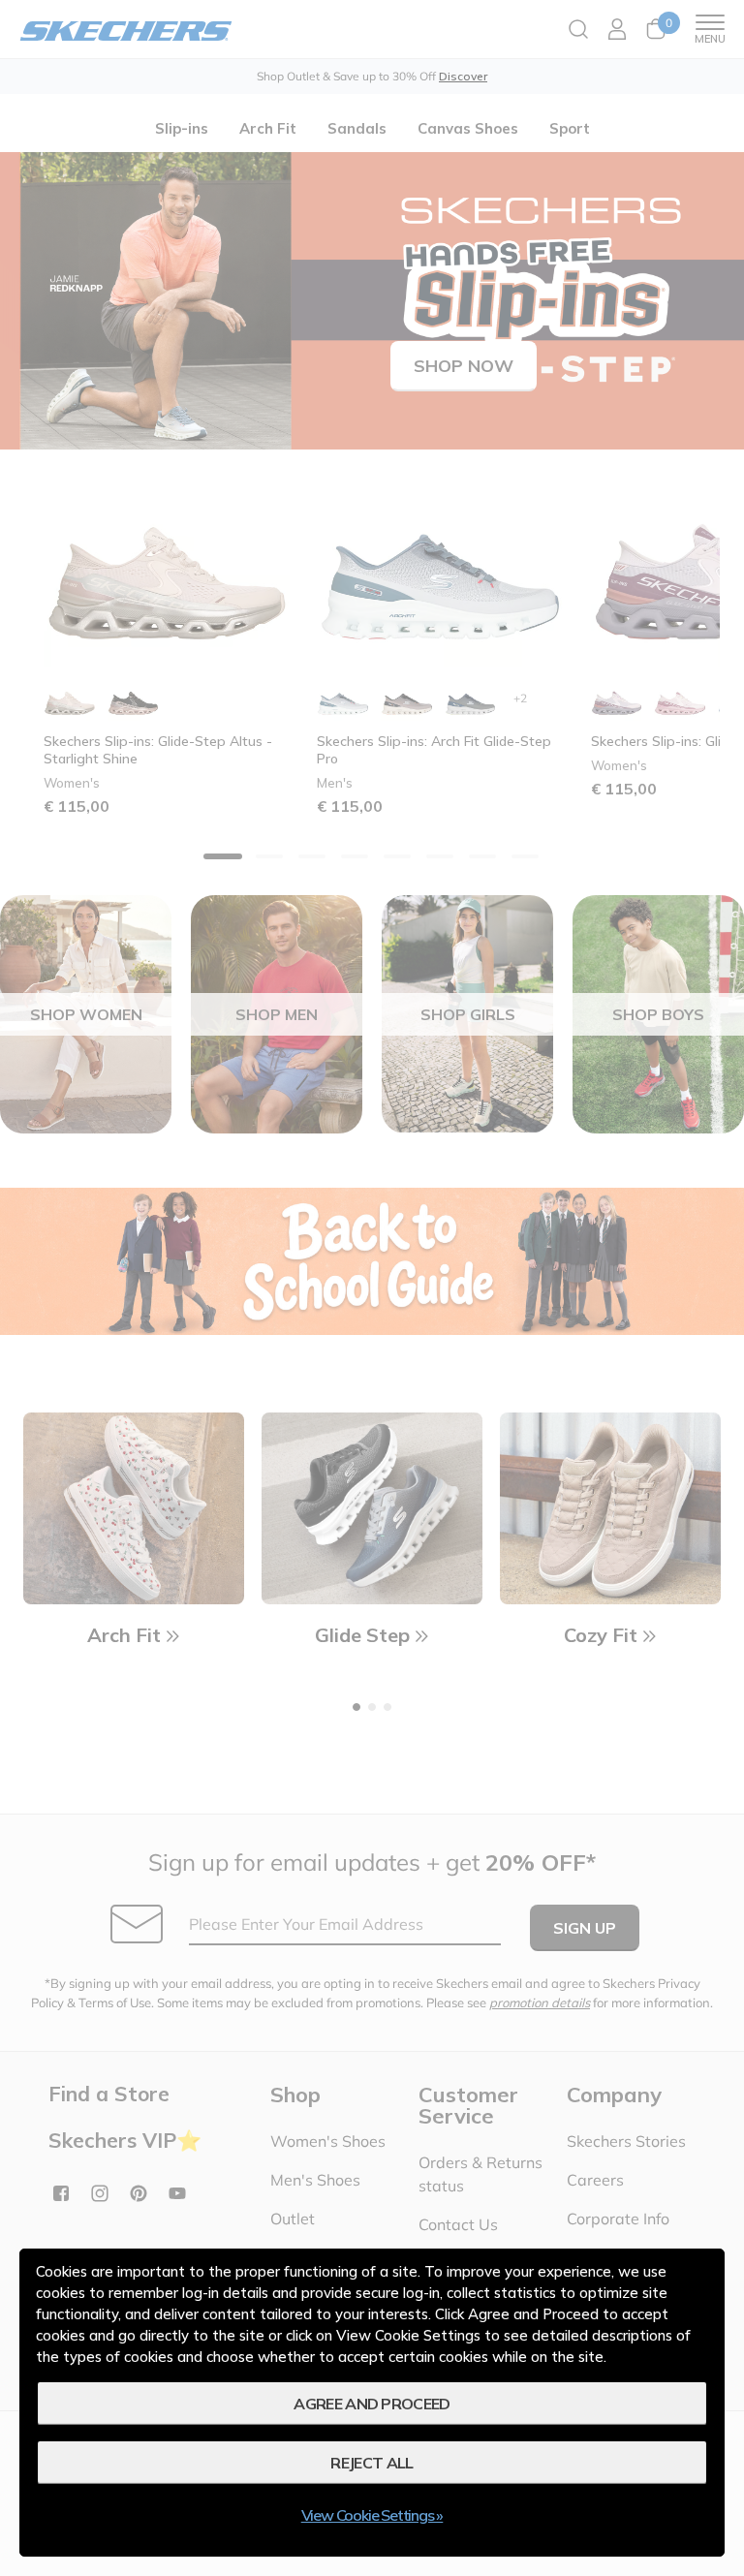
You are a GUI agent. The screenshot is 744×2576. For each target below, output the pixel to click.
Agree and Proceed (372, 2404)
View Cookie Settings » (372, 2515)
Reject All (372, 2463)
